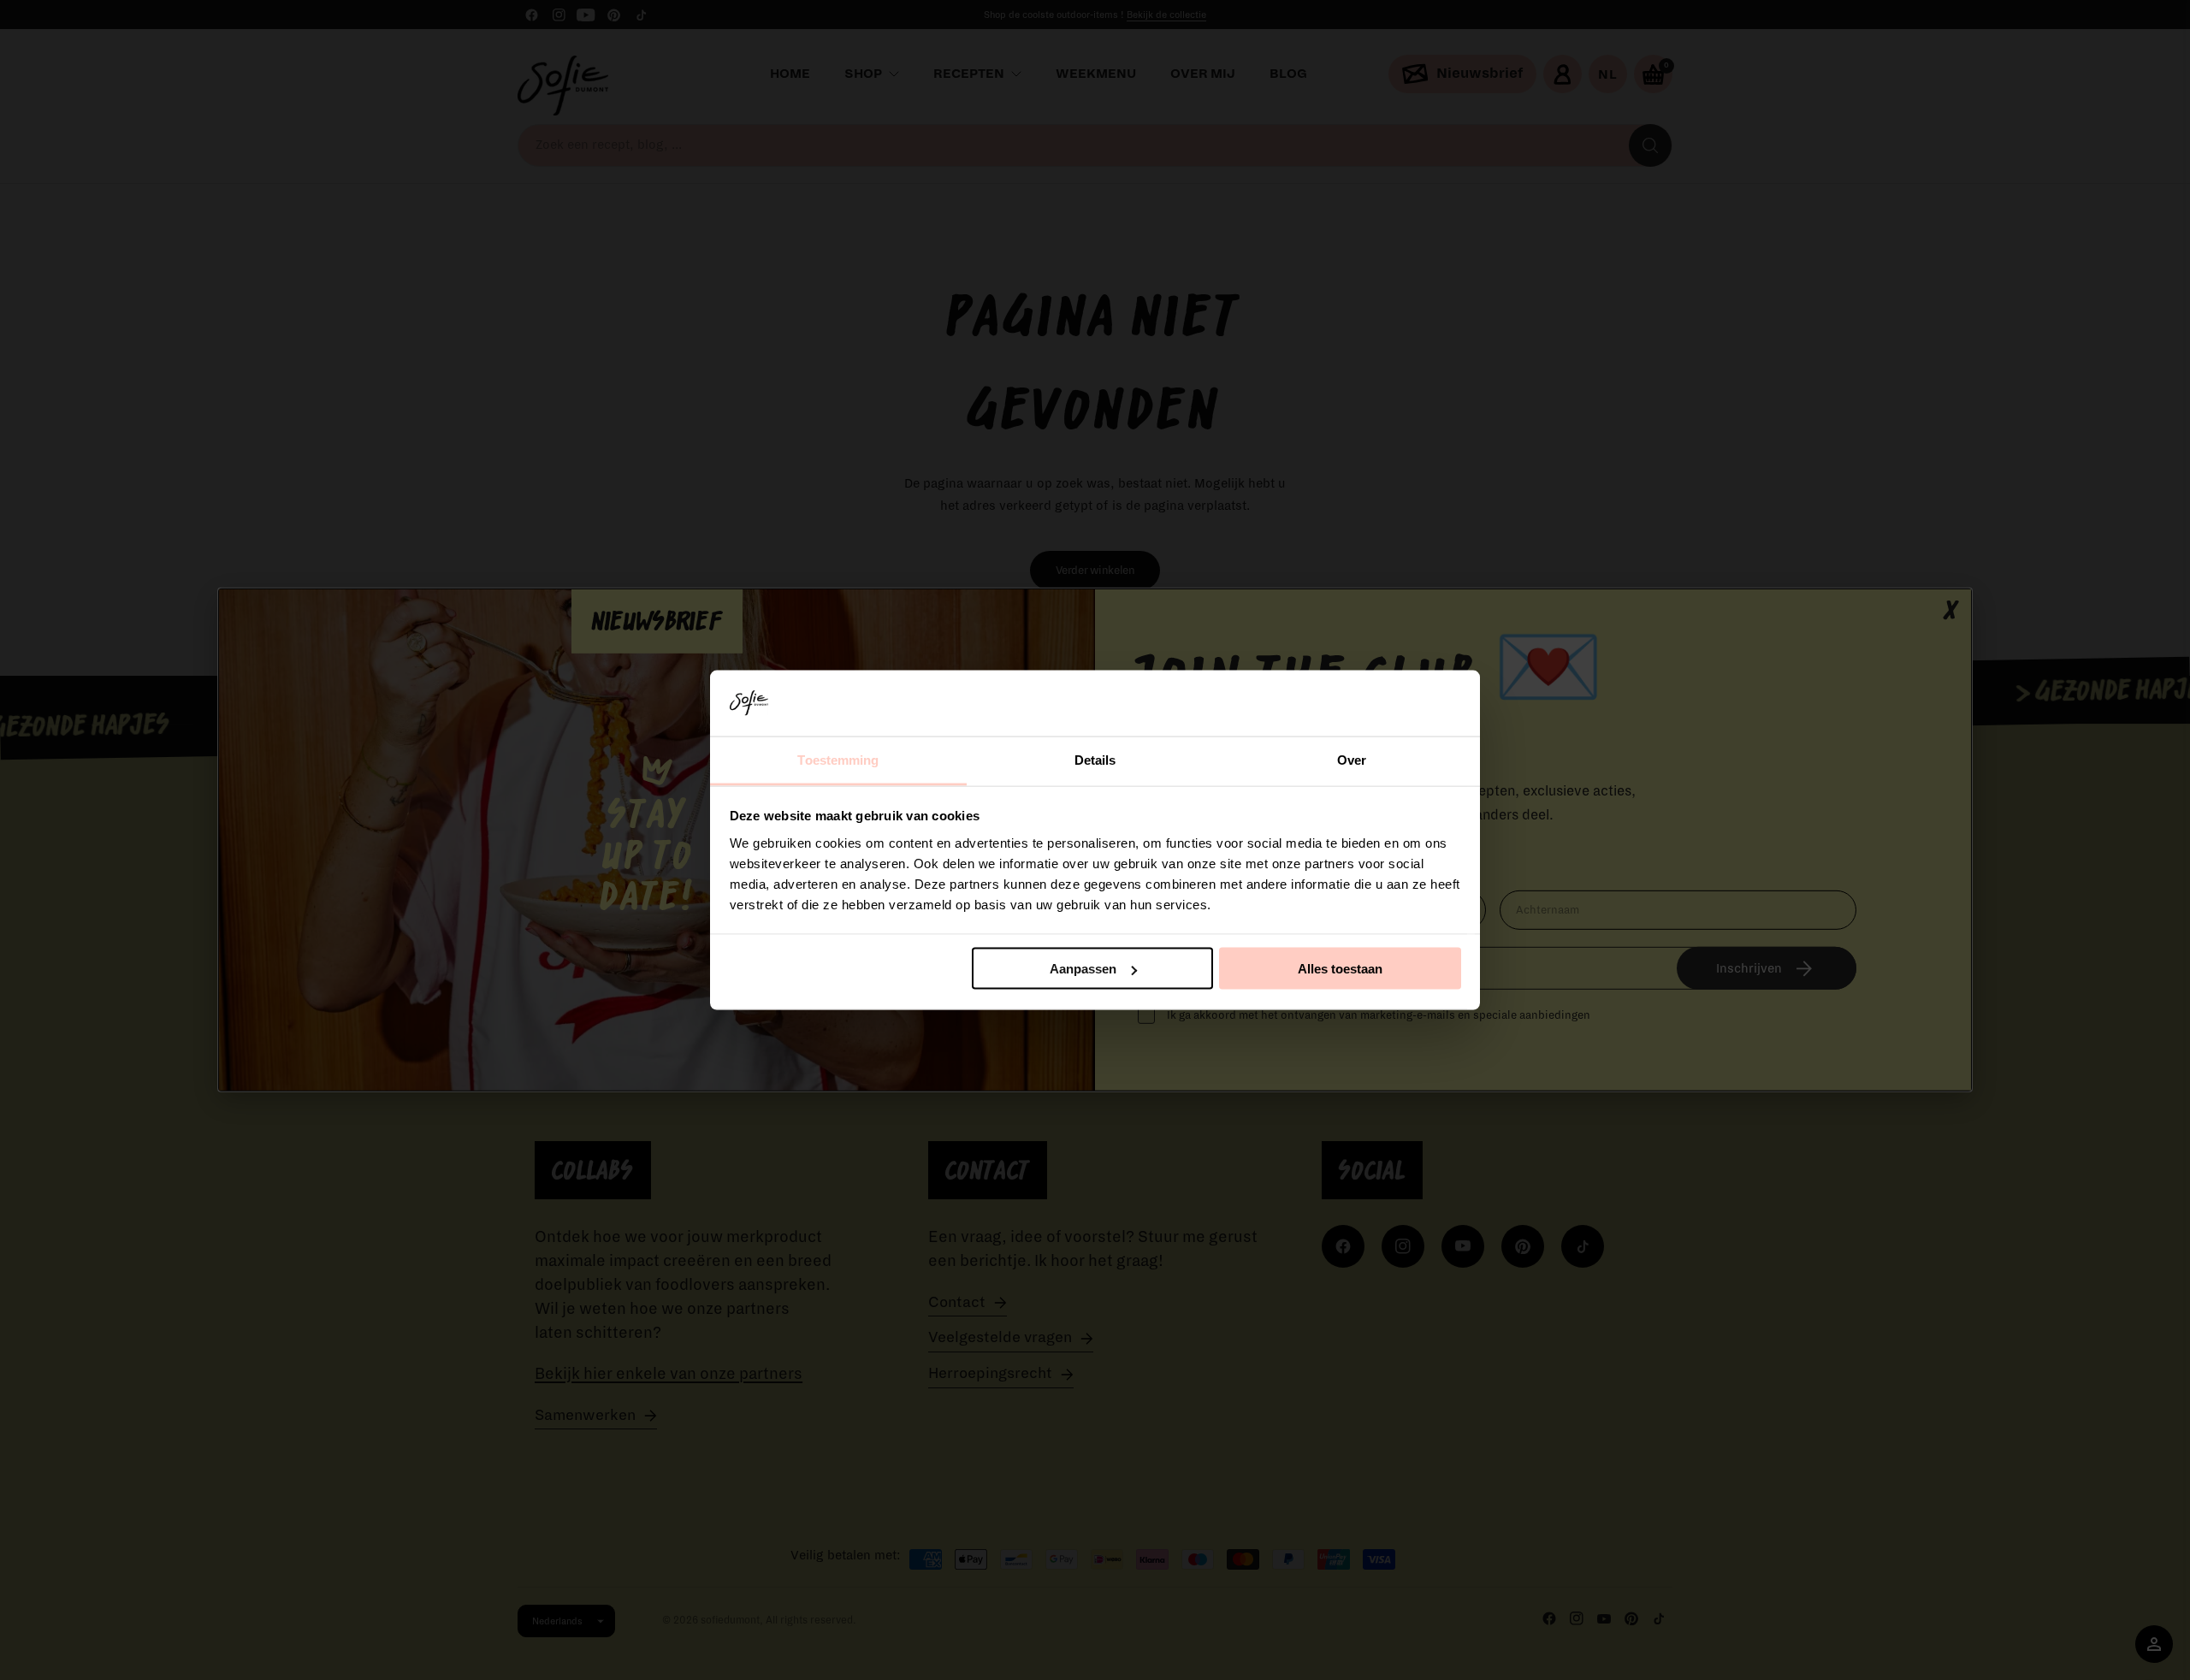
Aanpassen (1083, 969)
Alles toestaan (1340, 969)
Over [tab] (1352, 759)
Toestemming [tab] (838, 759)
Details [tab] (1095, 759)
